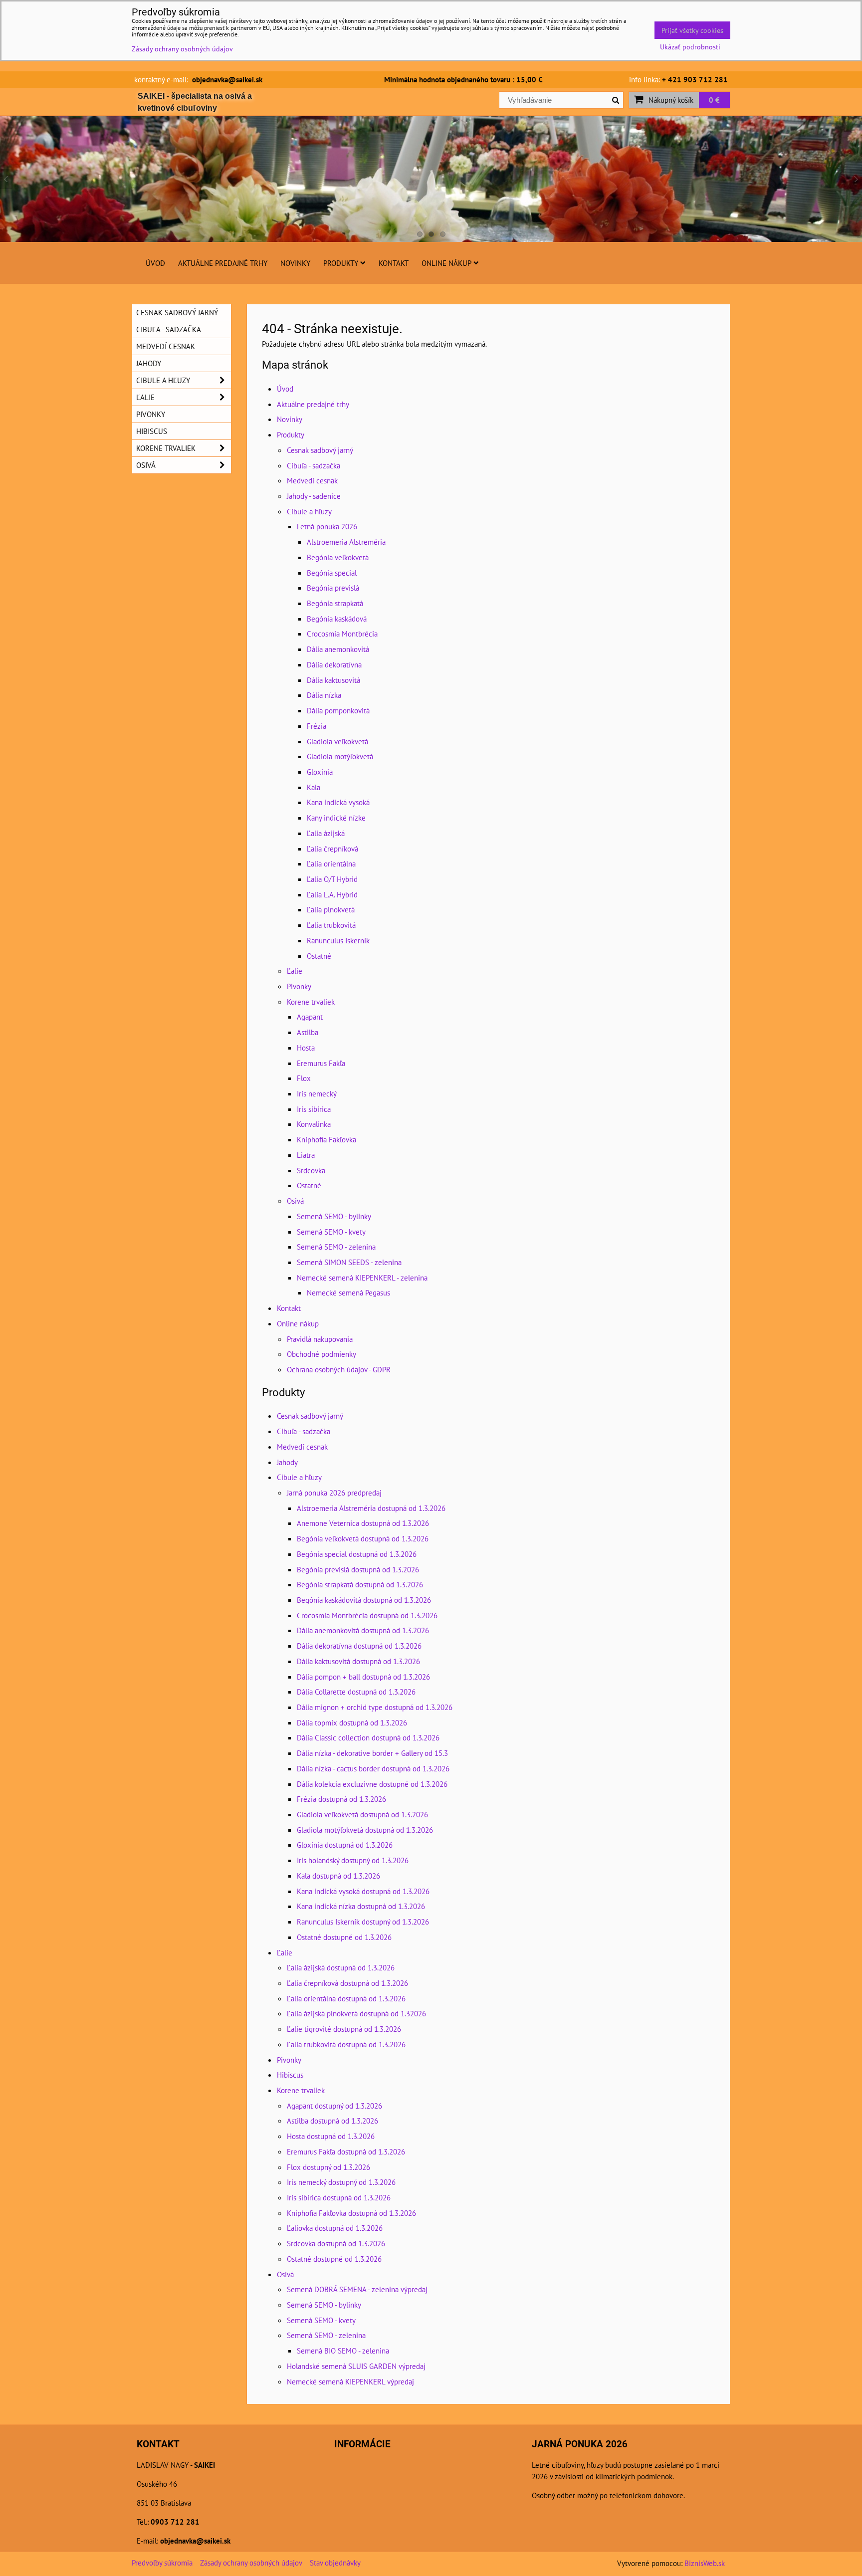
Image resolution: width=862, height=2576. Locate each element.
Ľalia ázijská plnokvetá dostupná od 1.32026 (356, 2013)
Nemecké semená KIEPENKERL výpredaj (350, 2381)
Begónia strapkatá (335, 603)
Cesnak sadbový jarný (320, 450)
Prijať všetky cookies (692, 30)
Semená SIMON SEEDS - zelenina (349, 1262)
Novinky (295, 263)
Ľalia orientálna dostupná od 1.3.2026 (346, 1998)
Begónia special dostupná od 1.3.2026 (357, 1554)
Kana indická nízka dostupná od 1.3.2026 (361, 1906)
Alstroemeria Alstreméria (346, 542)
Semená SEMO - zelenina (336, 1247)
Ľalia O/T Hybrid (332, 879)
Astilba (308, 1032)
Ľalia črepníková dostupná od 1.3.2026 (347, 1983)
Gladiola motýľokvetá (340, 756)
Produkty (341, 263)
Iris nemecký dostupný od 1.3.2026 (341, 2182)
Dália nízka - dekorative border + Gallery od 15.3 (372, 1753)
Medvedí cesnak (312, 480)
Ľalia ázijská (326, 833)
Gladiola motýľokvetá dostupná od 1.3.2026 (365, 1830)
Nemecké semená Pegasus (348, 1292)
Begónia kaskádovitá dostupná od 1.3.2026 (364, 1600)
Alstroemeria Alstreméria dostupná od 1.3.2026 (371, 1508)
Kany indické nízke (336, 818)
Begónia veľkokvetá (338, 557)
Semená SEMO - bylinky (334, 1216)
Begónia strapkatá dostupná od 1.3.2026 (360, 1584)
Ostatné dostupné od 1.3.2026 (344, 1937)
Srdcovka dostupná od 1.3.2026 (336, 2243)
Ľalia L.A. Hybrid (332, 894)
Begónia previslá (333, 588)
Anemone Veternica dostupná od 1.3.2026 (363, 1523)
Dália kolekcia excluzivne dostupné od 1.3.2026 (372, 1784)
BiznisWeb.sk (705, 2563)
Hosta (306, 1048)
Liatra (306, 1155)
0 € (714, 100)
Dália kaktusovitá (333, 680)
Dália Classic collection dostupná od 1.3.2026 (368, 1737)
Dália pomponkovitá (338, 710)
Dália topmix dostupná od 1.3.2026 (352, 1722)
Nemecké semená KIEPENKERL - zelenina (362, 1278)
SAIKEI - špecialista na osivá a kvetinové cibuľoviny (195, 102)
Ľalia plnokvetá (331, 909)
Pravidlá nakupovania (320, 1339)
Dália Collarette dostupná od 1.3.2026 (356, 1692)
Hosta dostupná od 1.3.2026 (331, 2136)
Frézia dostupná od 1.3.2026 (341, 1799)
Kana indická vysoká (338, 802)
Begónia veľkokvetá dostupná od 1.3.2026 (363, 1538)
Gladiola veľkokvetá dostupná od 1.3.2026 (362, 1814)
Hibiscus (290, 2075)
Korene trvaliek (311, 1002)
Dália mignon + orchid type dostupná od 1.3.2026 (375, 1707)
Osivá (295, 1201)
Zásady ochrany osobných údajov (251, 2563)
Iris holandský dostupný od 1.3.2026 (353, 1860)
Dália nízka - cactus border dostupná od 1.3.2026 (373, 1768)
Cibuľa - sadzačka (314, 465)
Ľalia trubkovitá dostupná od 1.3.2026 (346, 2044)
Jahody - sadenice (314, 496)
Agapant (310, 1017)
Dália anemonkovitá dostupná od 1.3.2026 (363, 1630)
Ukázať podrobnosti (690, 47)
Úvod (155, 263)
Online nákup (446, 263)
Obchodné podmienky (322, 1354)
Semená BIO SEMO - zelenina (343, 2351)
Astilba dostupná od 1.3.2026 (332, 2121)
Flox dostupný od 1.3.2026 (328, 2167)
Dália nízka (324, 695)
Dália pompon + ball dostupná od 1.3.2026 (363, 1677)
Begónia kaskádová (337, 619)
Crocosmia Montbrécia (342, 634)
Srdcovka (311, 1170)
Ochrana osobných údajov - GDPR (339, 1369)
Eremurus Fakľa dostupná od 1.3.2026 (346, 2151)
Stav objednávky (335, 2563)
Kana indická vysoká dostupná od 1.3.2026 (363, 1891)
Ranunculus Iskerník (338, 940)
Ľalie (295, 971)
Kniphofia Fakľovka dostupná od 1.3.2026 (351, 2213)
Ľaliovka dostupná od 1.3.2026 (335, 2228)
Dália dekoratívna (334, 664)
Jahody (287, 1462)
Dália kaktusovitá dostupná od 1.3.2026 (358, 1661)
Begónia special (332, 573)
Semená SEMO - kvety (331, 1232)
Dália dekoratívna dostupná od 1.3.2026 (359, 1646)
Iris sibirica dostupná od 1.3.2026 (339, 2197)
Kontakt (394, 263)
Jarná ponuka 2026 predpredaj (334, 1493)
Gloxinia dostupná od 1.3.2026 (345, 1845)
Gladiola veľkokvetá (337, 741)
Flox (304, 1078)
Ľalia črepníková (332, 849)
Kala (314, 787)
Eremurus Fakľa (321, 1063)
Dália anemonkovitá (338, 649)
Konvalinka (314, 1124)
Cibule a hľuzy (309, 511)
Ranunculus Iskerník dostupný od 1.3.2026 (363, 1922)
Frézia (317, 726)
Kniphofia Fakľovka (326, 1139)
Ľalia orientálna (331, 863)
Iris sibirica (314, 1109)
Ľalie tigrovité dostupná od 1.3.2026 (344, 2029)
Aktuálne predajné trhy (223, 263)
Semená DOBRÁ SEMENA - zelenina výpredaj (357, 2289)
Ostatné (319, 956)
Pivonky (299, 986)
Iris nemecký (317, 1093)
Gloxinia (320, 772)
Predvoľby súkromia (162, 2563)
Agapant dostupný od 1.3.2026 (334, 2106)
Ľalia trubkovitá (331, 925)
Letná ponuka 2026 (327, 526)
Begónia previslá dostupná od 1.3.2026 (358, 1569)
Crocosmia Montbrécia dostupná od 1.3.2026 (367, 1615)
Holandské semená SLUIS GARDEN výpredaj (356, 2366)
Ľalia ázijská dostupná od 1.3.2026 (341, 1967)
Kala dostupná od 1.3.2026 (338, 1876)
